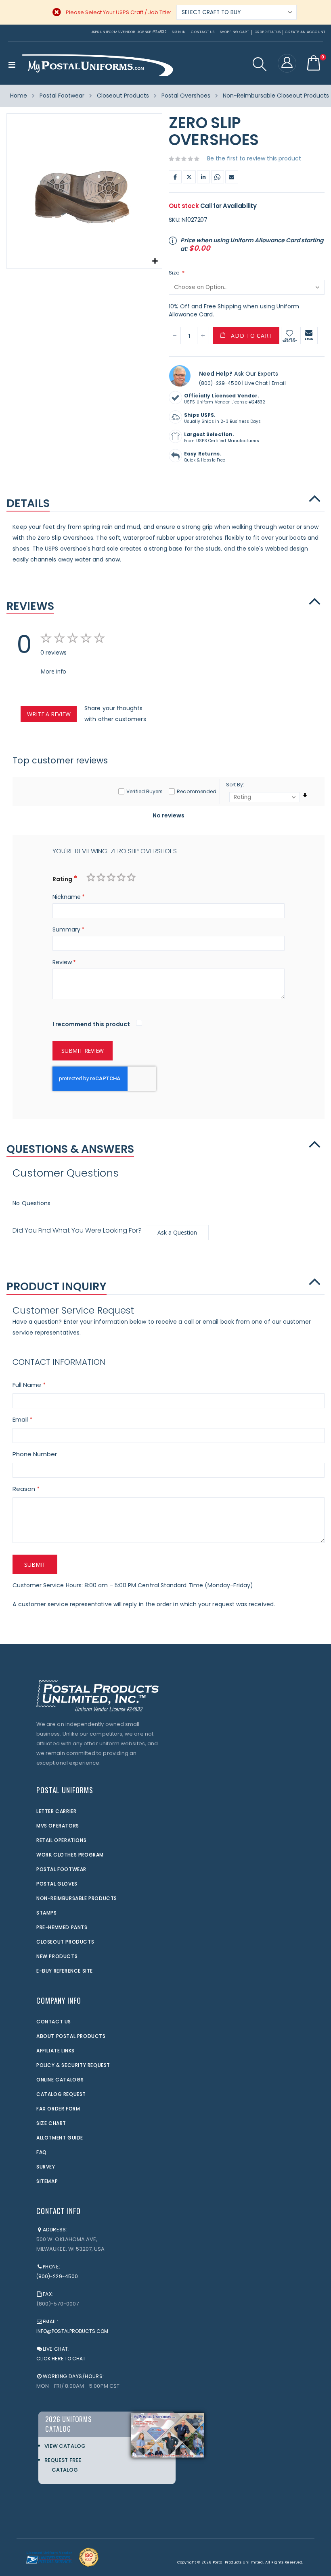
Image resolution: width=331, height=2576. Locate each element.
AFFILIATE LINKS (56, 2051)
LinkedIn (203, 177)
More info (53, 671)
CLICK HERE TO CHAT (61, 2359)
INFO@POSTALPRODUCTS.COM (72, 2331)
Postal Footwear (62, 96)
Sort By (235, 785)
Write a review (49, 714)
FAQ (42, 2152)
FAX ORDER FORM (58, 2109)
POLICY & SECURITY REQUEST (73, 2065)
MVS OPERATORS (58, 1826)
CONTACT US (54, 2022)
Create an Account (305, 32)
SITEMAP (47, 2181)
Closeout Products (123, 96)
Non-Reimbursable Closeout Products (276, 96)
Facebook (175, 177)
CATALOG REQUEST (61, 2094)
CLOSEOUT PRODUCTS (65, 1942)
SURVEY (46, 2167)
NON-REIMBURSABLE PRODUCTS (77, 1898)
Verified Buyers (145, 791)
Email (232, 177)
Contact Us (203, 32)
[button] (155, 261)
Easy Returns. (203, 454)
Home (19, 96)
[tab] (165, 499)
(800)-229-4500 (220, 383)
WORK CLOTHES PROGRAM (70, 1855)
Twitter (189, 177)
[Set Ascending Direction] (305, 795)
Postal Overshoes (186, 96)
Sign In (179, 32)
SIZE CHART (51, 2123)
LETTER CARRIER (56, 1811)
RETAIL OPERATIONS (61, 1840)
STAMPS (47, 1913)
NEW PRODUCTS (57, 1956)
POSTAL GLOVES (57, 1884)
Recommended (197, 791)
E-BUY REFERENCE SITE (65, 1971)
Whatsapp (218, 177)
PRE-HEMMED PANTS (62, 1927)
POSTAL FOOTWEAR (61, 1869)
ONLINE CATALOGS (60, 2080)
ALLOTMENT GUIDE (60, 2138)
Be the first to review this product (254, 158)
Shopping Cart (235, 32)
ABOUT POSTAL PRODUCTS (71, 2036)
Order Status (268, 32)
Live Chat (256, 383)
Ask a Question (177, 1232)
